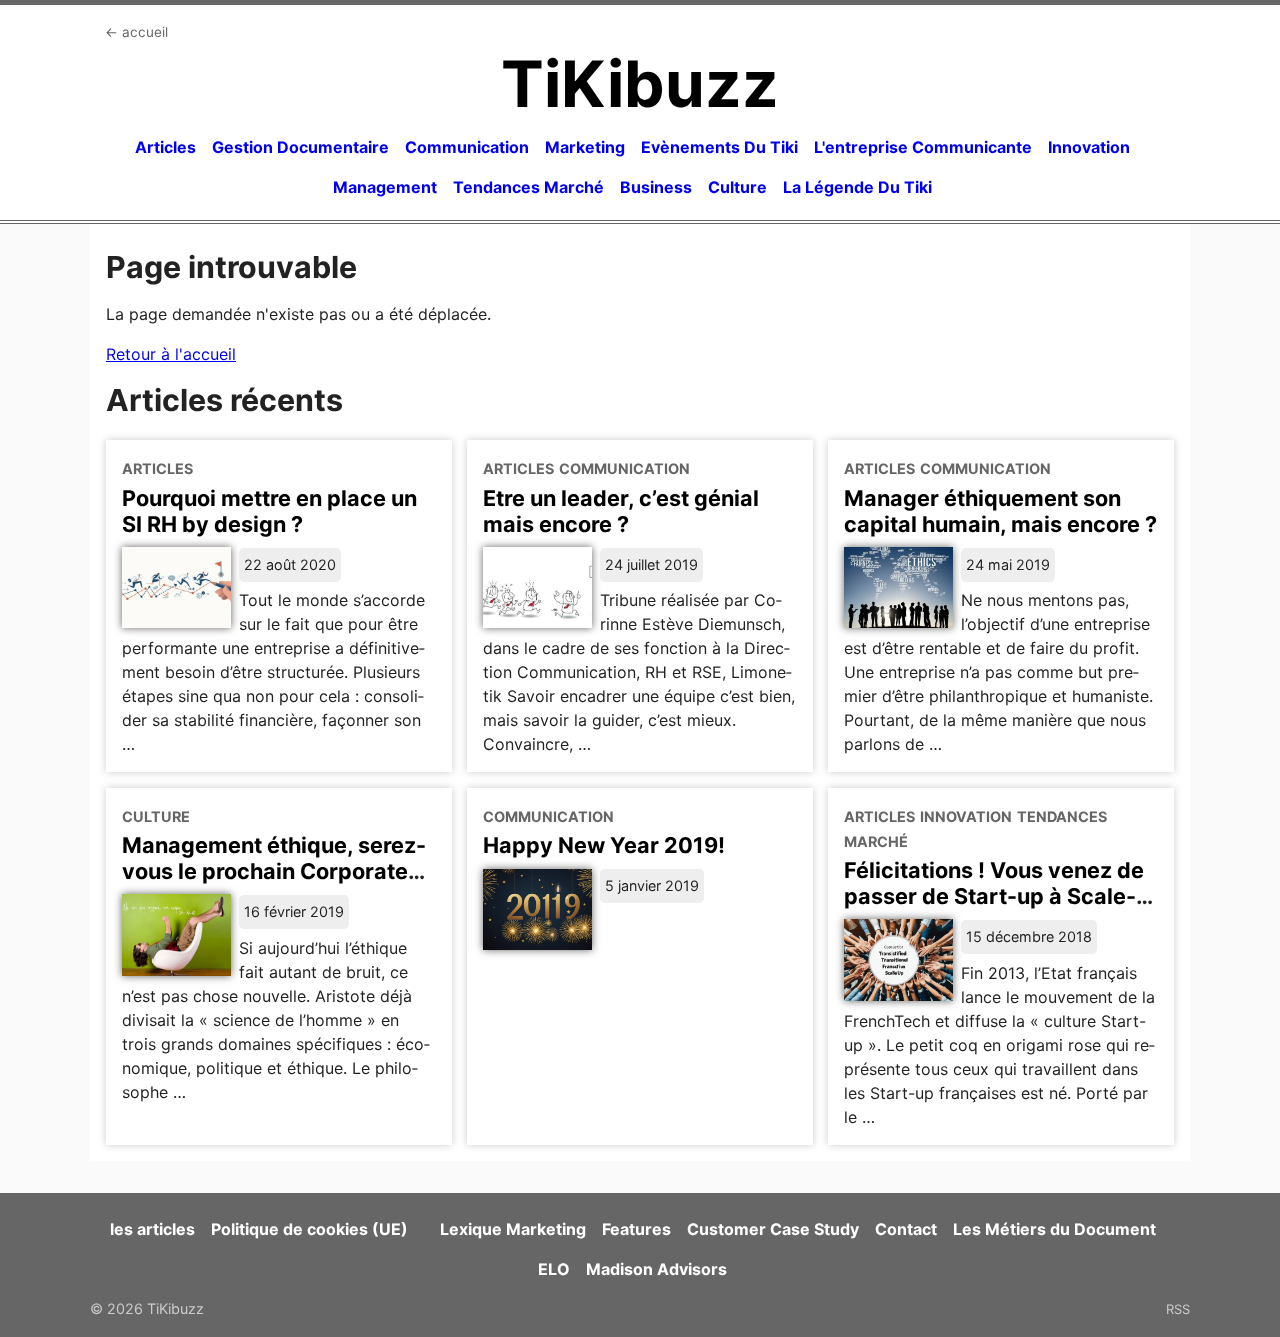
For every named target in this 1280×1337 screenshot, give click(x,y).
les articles (152, 1229)
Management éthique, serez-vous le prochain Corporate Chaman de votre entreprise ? (277, 871)
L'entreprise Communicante (923, 147)
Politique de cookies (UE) (309, 1229)
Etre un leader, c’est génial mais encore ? (621, 511)
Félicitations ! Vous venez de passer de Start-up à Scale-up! (994, 896)
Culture (737, 187)
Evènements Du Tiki (719, 147)
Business (656, 187)
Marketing (585, 147)
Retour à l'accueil (171, 354)
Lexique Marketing (513, 1229)
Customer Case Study (773, 1229)
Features (636, 1229)
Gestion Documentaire (300, 147)
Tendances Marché (528, 187)
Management (385, 187)
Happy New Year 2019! (604, 845)
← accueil (136, 32)
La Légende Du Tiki (857, 187)
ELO (554, 1269)
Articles (165, 147)
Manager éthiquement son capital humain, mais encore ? (1000, 511)
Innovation (1089, 147)
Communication (467, 147)
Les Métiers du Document (1054, 1229)
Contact (906, 1229)
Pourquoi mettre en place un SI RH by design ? (269, 511)
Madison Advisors (656, 1269)
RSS (1178, 1309)
